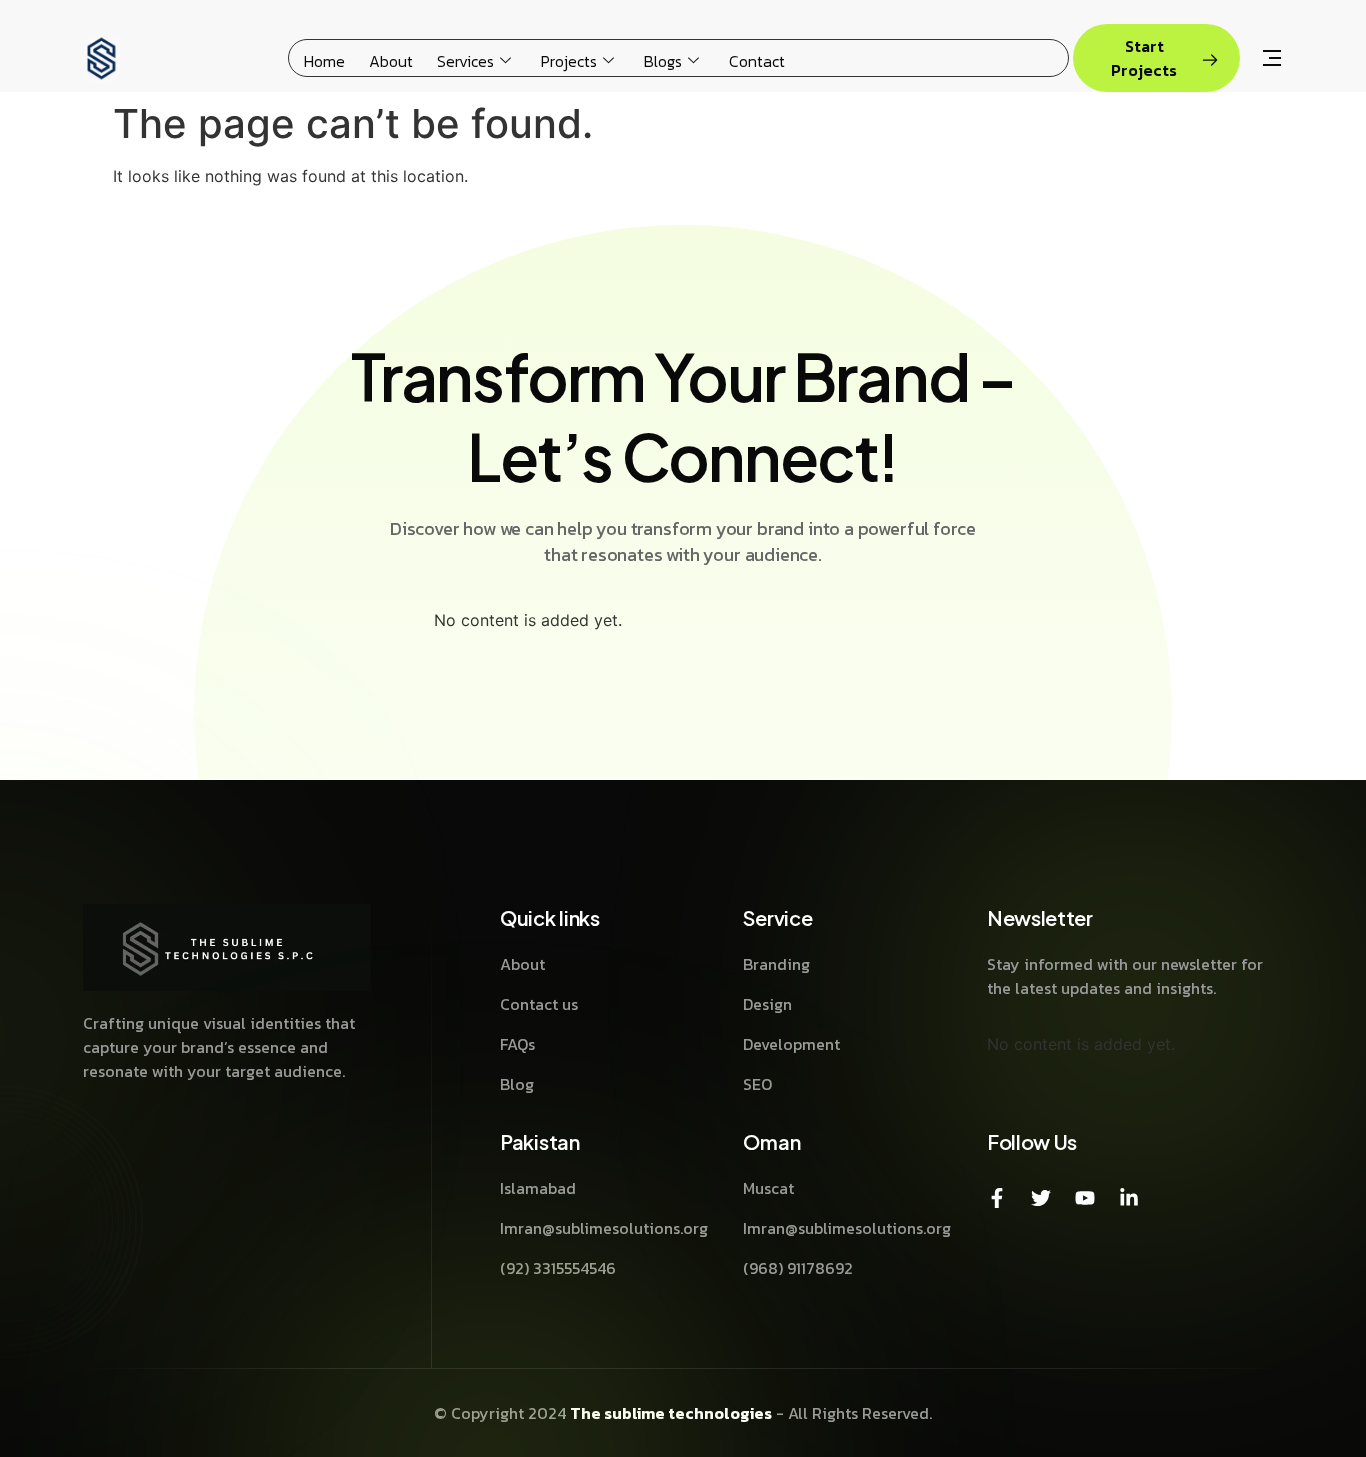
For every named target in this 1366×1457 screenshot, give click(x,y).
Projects (569, 61)
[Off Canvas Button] (1272, 60)
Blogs (663, 61)
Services (465, 61)
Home (324, 61)
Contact (757, 61)
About (391, 61)
